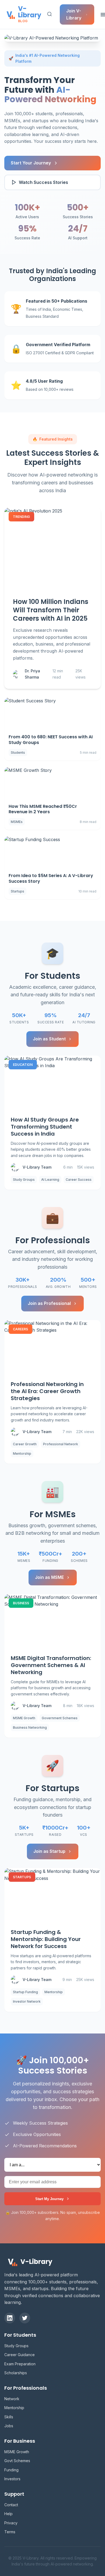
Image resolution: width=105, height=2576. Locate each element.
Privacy (11, 2523)
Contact (11, 2505)
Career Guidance (20, 2355)
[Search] (50, 14)
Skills (9, 2417)
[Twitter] (25, 2318)
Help (8, 2514)
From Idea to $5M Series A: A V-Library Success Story (51, 878)
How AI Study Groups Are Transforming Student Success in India (45, 1127)
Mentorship (14, 2408)
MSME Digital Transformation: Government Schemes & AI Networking (51, 1665)
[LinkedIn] (10, 2318)
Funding (11, 2470)
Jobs (9, 2426)
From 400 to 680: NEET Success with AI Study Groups (51, 740)
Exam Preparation (20, 2364)
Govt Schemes (17, 2461)
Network (12, 2399)
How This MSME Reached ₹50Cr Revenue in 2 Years (43, 809)
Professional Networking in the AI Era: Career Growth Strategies (47, 1391)
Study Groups (16, 2346)
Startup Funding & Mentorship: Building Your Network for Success (46, 1939)
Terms (10, 2532)
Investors (12, 2479)
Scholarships (16, 2373)
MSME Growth (17, 2452)
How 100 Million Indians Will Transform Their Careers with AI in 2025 (51, 610)
